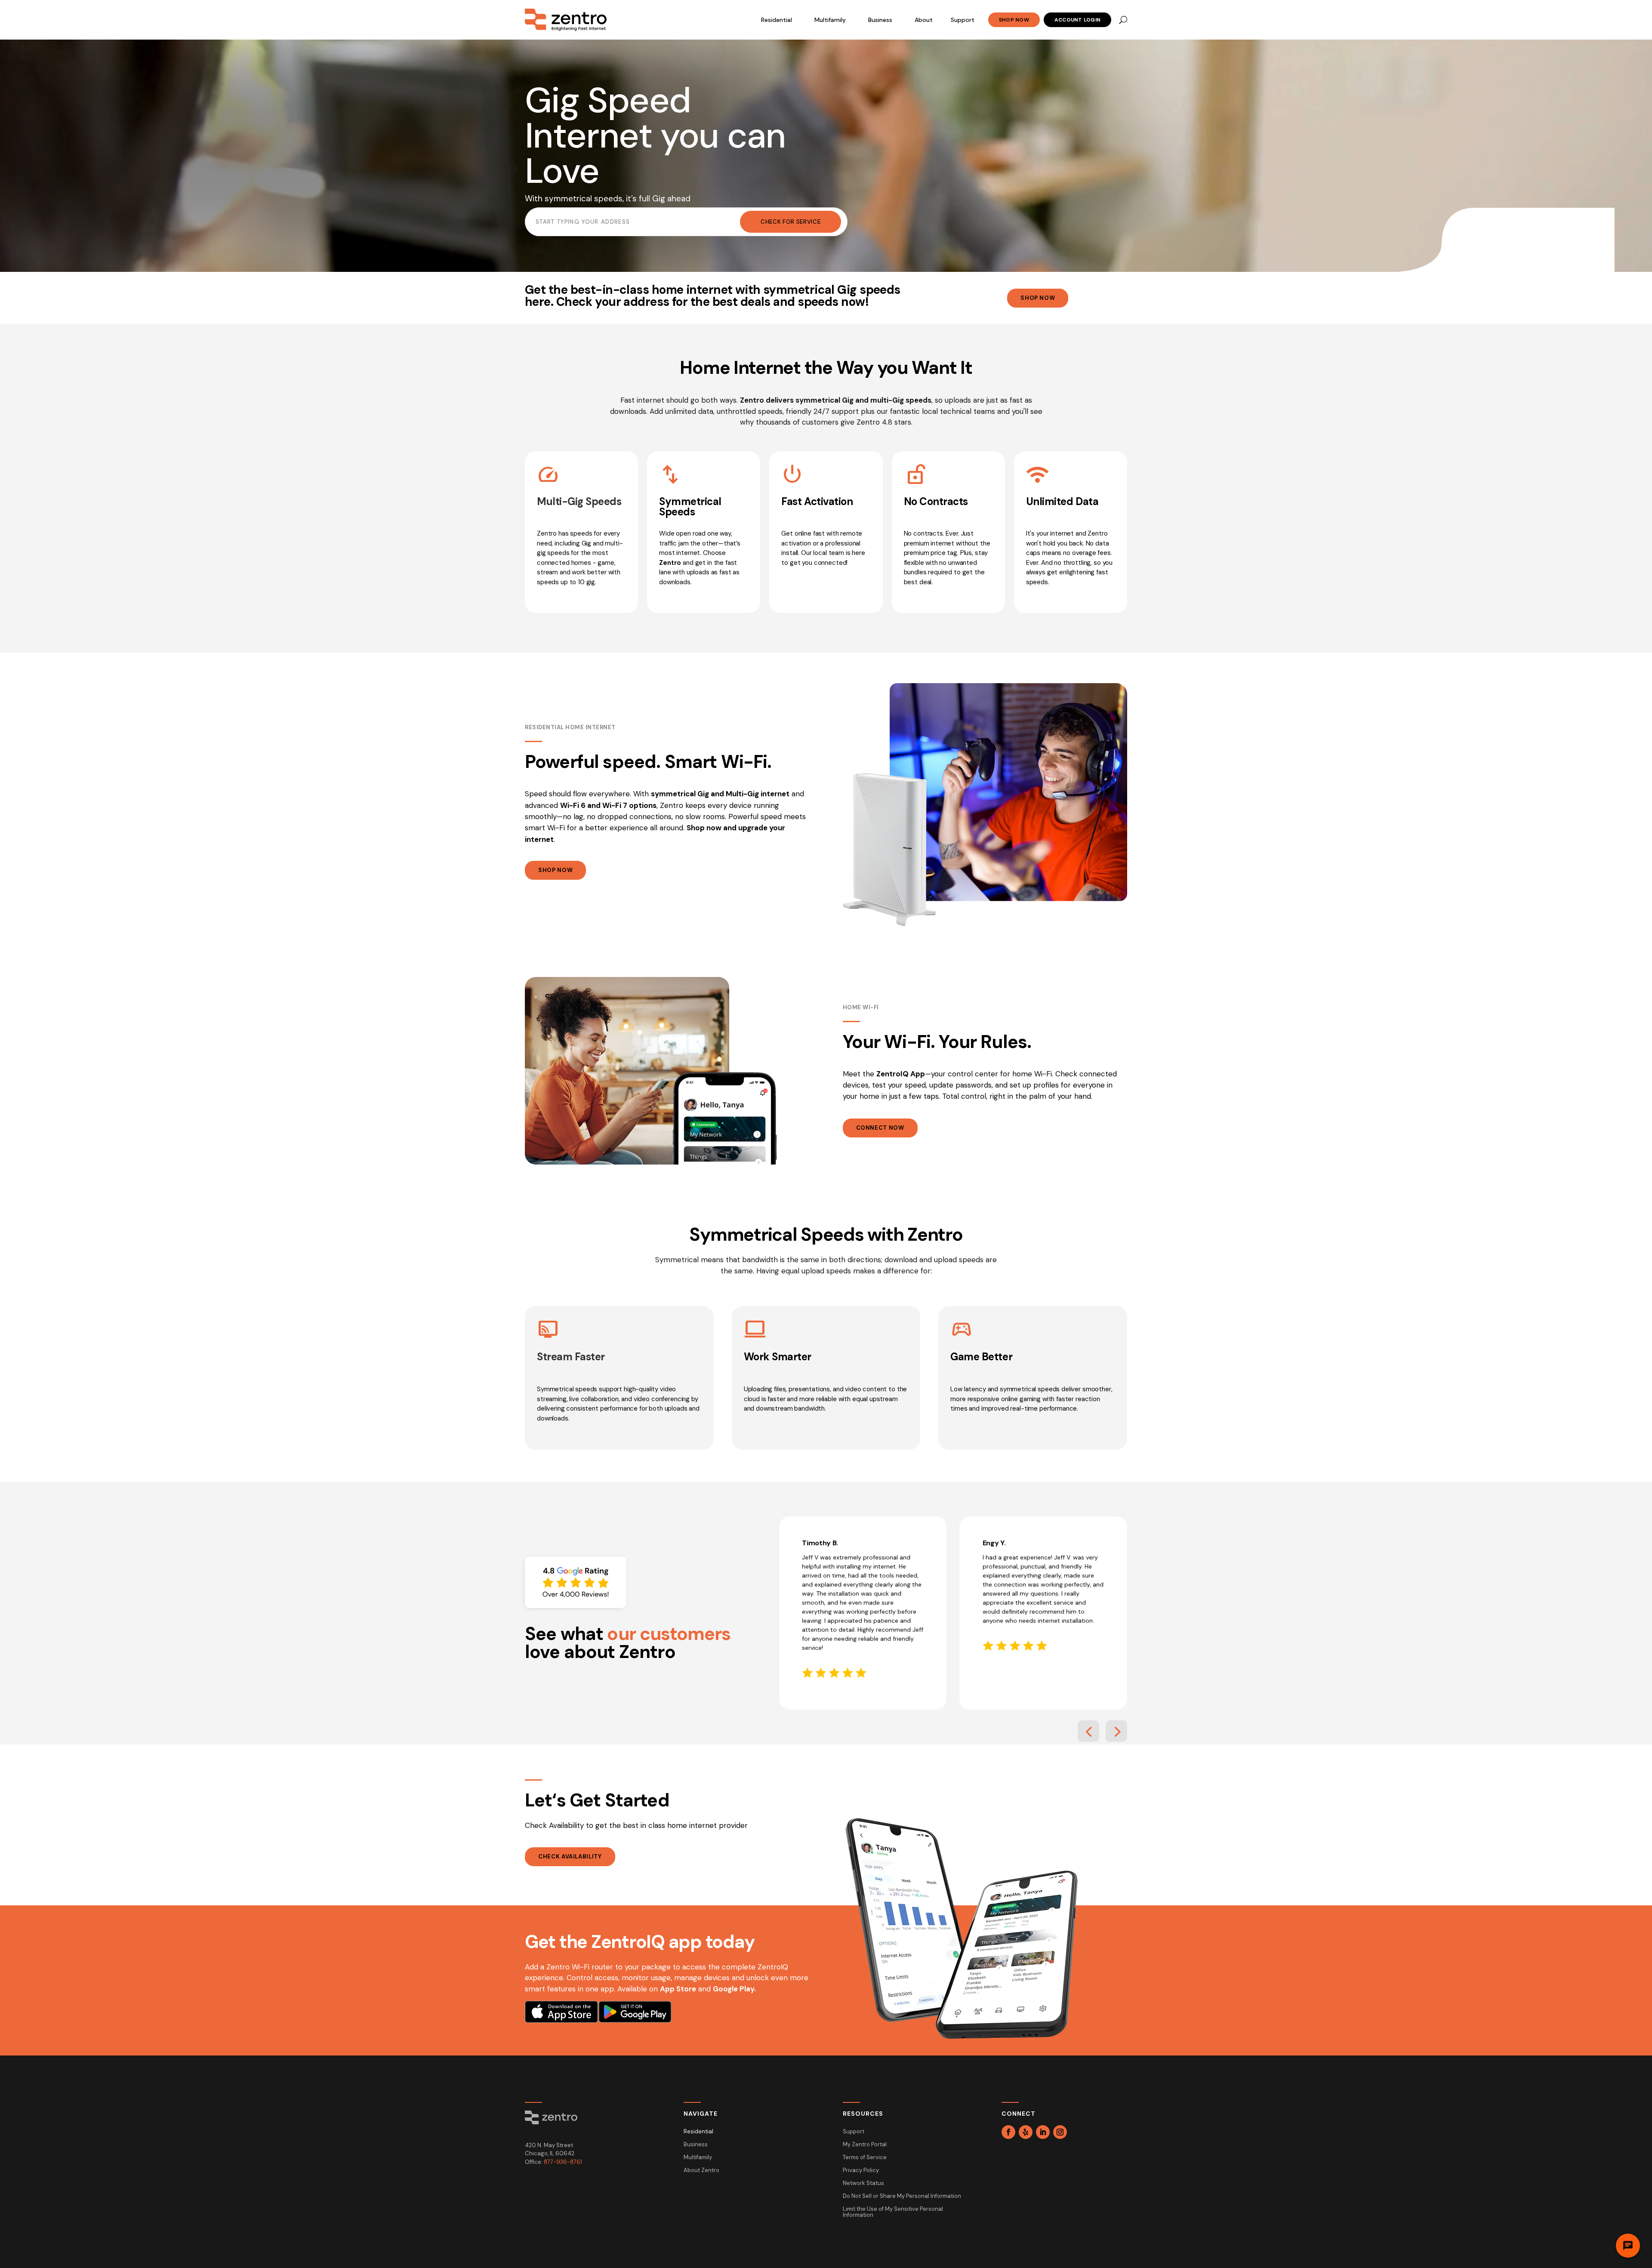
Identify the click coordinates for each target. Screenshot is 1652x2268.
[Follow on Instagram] (1060, 2132)
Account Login (1077, 20)
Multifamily (830, 20)
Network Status (863, 2183)
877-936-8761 (563, 2162)
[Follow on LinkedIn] (1043, 2132)
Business (880, 20)
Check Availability (570, 1857)
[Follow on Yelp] (1026, 2132)
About (924, 20)
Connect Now (880, 1128)
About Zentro (701, 2171)
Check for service (791, 222)
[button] (1088, 1731)
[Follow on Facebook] (1008, 2132)
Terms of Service (865, 2158)
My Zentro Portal (865, 2145)
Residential (777, 20)
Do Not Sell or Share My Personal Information (902, 2196)
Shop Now (1014, 20)
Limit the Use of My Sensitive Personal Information (893, 2212)
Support (963, 20)
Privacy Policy (861, 2171)
